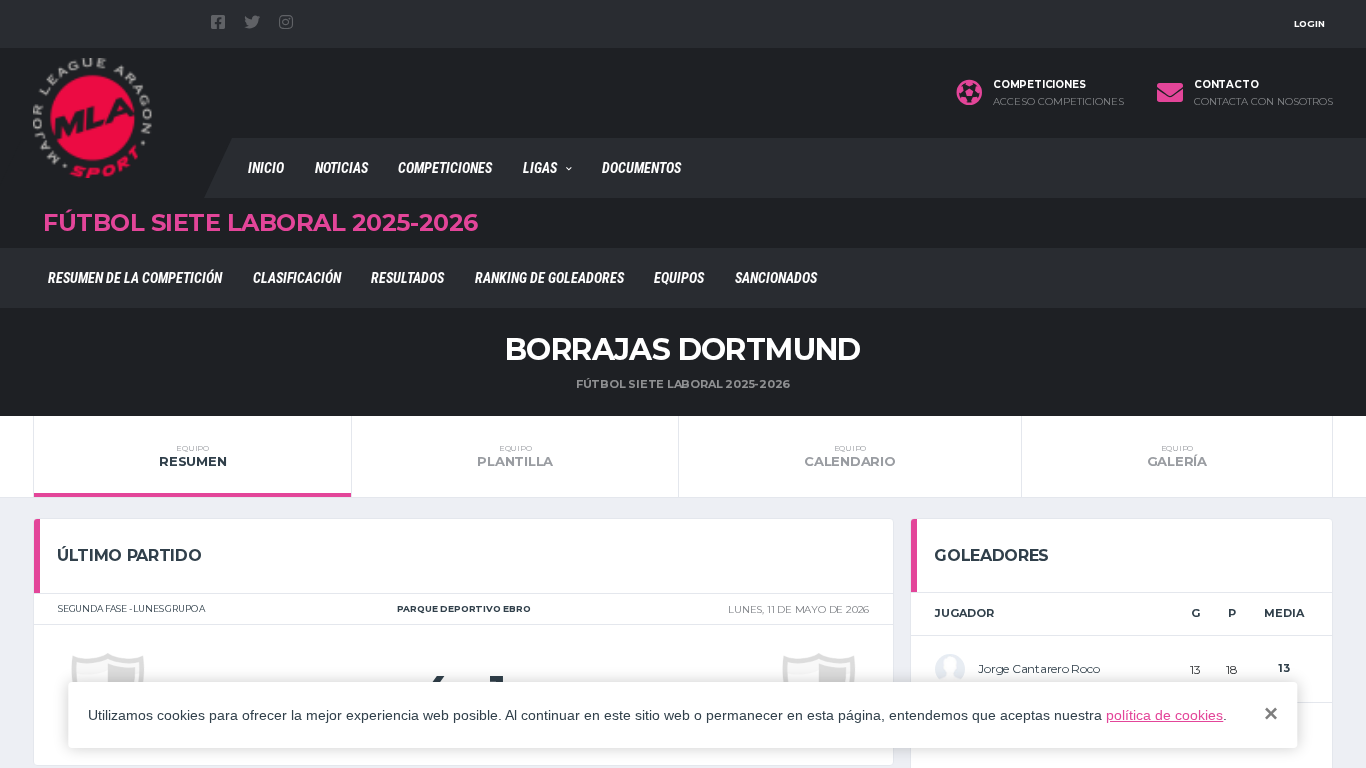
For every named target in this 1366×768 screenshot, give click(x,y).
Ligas (540, 168)
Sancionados (776, 278)
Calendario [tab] (849, 456)
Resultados (407, 278)
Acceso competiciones (1058, 102)
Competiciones (445, 168)
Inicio (266, 168)
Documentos (641, 168)
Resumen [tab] (192, 456)
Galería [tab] (1177, 456)
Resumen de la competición (135, 278)
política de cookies (1164, 715)
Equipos (679, 278)
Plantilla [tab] (515, 456)
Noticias (341, 168)
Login (1309, 23)
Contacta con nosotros (1263, 102)
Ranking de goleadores (549, 278)
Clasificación (297, 278)
